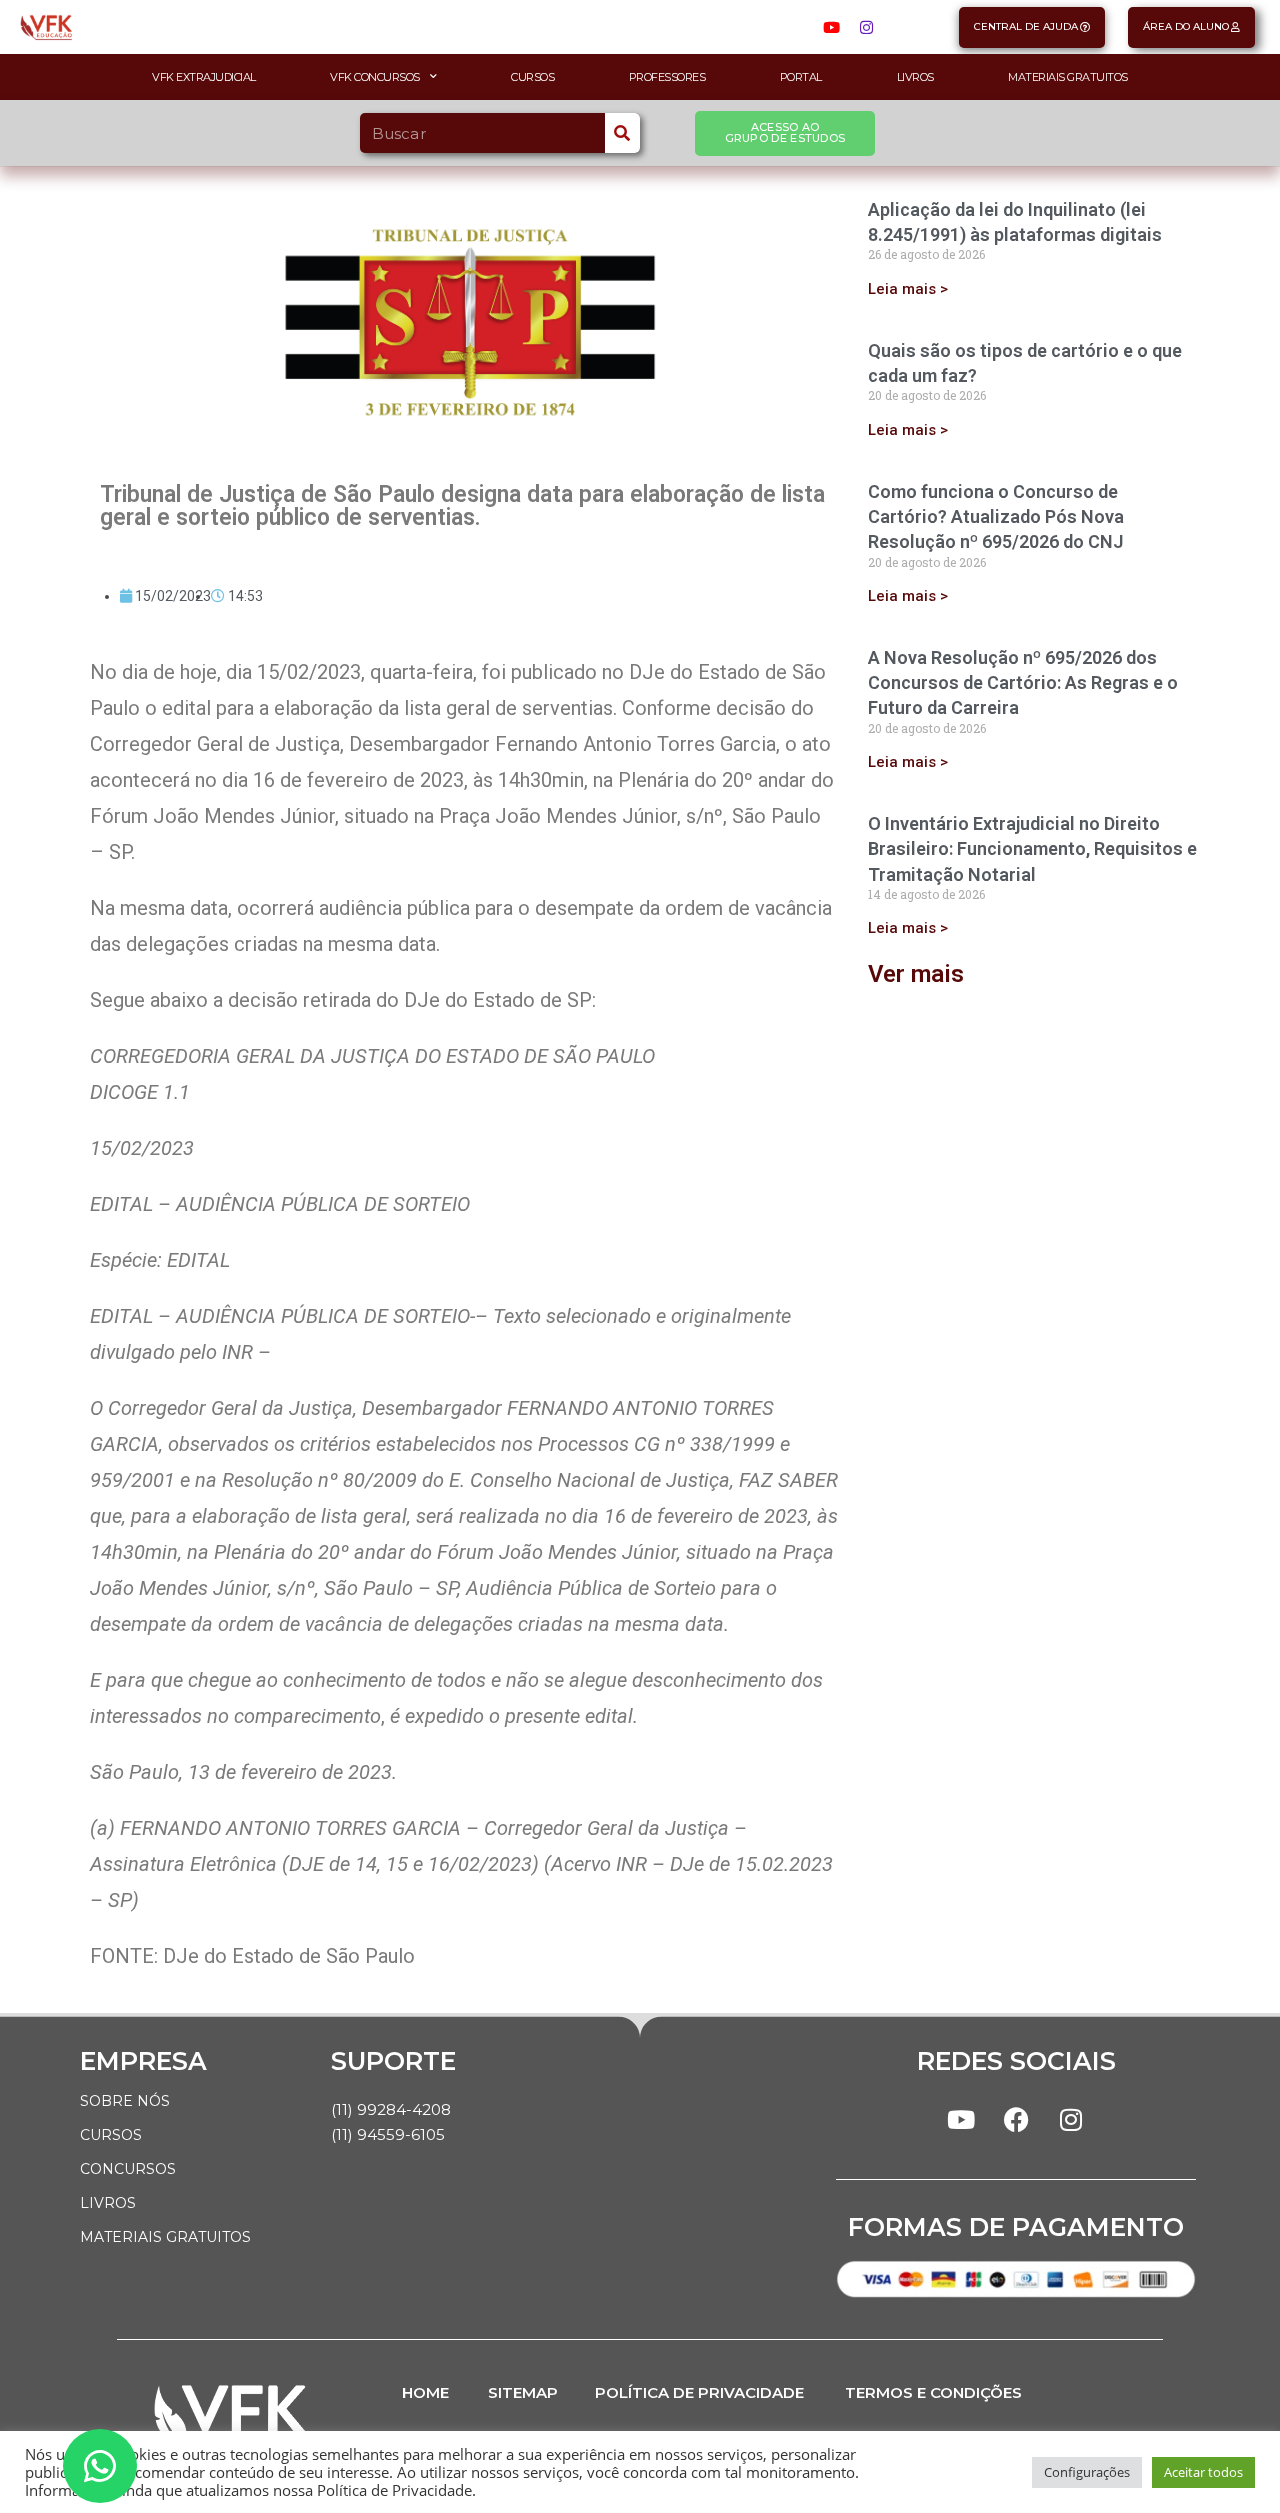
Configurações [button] (1087, 2472)
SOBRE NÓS (125, 2101)
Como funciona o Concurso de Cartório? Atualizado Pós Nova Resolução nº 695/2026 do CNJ (996, 516)
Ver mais (916, 974)
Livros (915, 77)
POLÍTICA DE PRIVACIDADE (699, 2392)
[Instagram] (866, 27)
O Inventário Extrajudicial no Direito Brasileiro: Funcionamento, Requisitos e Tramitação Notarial (1032, 848)
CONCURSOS (128, 2169)
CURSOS (111, 2135)
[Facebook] (1016, 2119)
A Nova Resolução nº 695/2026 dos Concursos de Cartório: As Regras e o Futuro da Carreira (1023, 682)
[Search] (622, 133)
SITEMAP (523, 2392)
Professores (667, 77)
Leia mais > (908, 289)
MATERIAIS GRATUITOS (165, 2237)
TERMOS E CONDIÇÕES (933, 2392)
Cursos (532, 77)
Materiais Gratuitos (1068, 77)
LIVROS (108, 2203)
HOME (425, 2392)
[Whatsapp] (100, 2466)
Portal (801, 77)
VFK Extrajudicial (204, 77)
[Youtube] (831, 27)
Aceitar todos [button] (1203, 2472)
